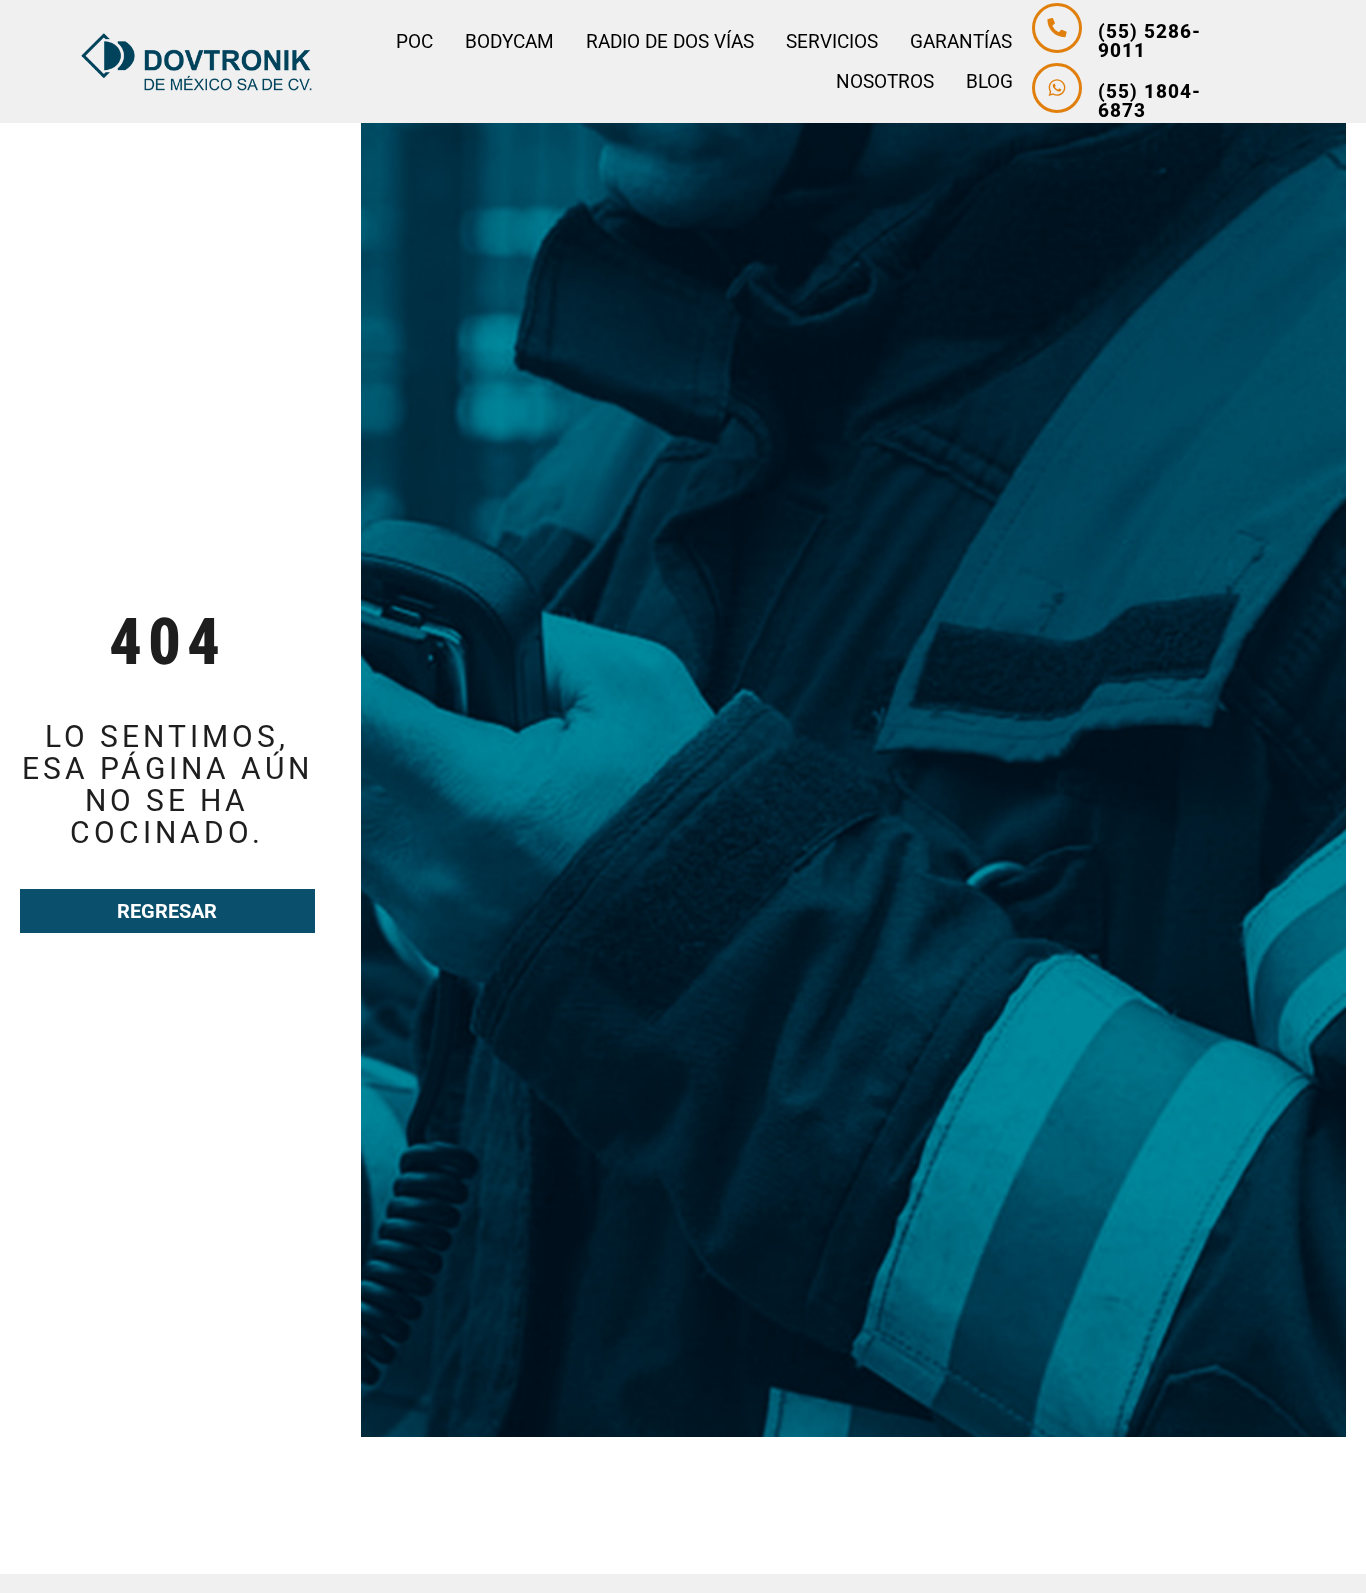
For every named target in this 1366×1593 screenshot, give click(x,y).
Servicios (832, 41)
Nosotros (885, 81)
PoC (414, 41)
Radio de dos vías (670, 41)
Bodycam (509, 41)
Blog (989, 81)
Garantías (961, 41)
